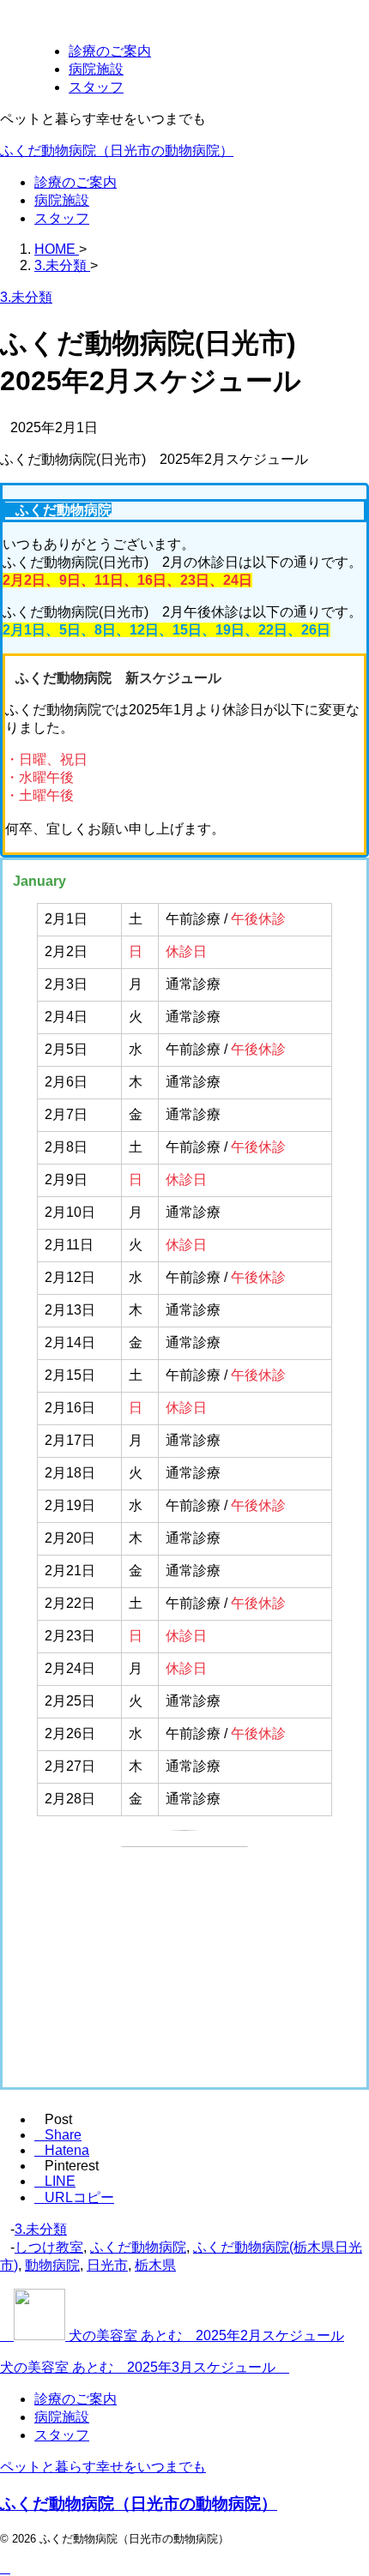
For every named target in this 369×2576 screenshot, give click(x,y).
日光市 (107, 2265)
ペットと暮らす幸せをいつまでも (103, 2467)
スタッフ (62, 218)
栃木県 (155, 2265)
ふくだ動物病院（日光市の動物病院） (117, 150)
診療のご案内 (76, 182)
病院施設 (62, 200)
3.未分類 (41, 2229)
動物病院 (52, 2265)
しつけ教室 (49, 2247)
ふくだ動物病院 (138, 2247)
